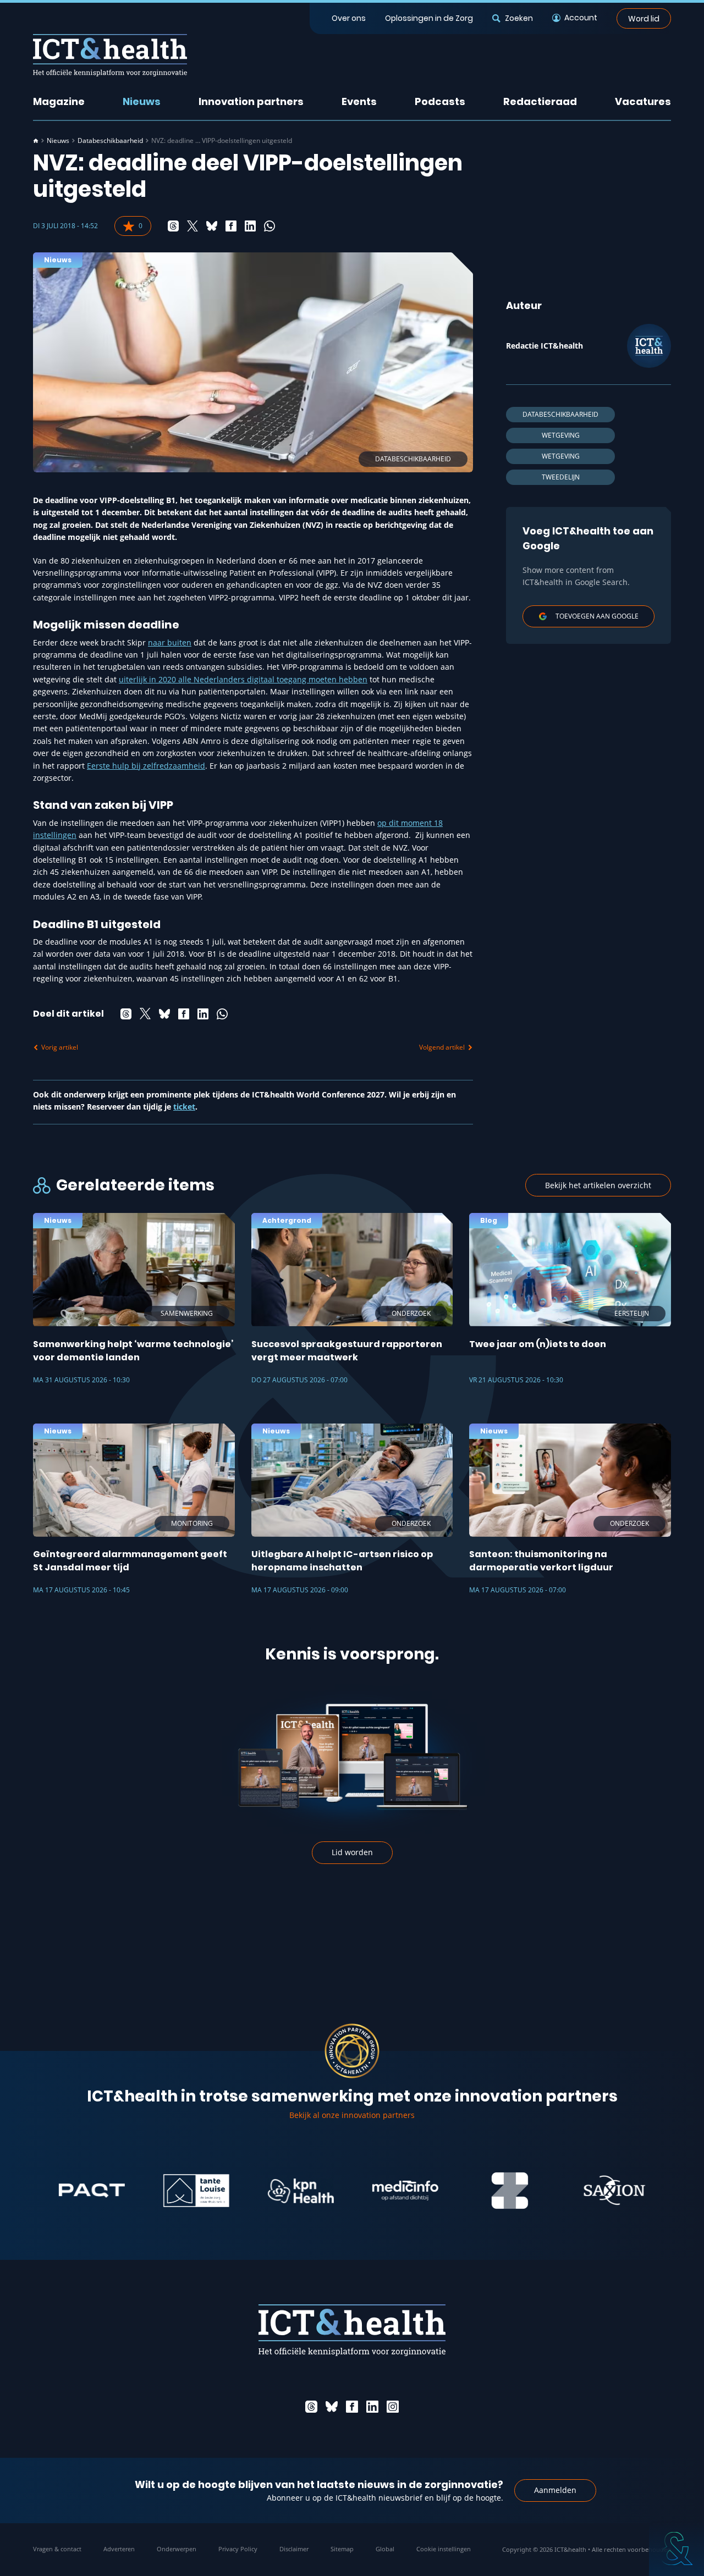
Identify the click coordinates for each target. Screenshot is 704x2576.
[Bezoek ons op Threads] (311, 2407)
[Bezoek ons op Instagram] (393, 2407)
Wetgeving (561, 435)
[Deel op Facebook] (231, 226)
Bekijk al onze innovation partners (352, 2115)
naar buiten (170, 642)
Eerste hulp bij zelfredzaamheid (146, 766)
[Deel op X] (193, 226)
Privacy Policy (238, 2549)
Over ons (349, 18)
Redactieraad (540, 101)
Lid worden (352, 1852)
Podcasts (440, 101)
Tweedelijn (561, 477)
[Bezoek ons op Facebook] (352, 2407)
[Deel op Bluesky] (212, 226)
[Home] (36, 141)
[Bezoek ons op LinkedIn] (372, 2407)
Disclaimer (294, 2549)
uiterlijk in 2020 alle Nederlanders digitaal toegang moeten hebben (243, 679)
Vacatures (643, 101)
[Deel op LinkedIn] (250, 226)
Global (385, 2549)
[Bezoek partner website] (40, 2191)
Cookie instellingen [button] (444, 2549)
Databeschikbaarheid (110, 141)
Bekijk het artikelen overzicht (598, 1185)
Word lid (644, 18)
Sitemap (342, 2549)
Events (359, 101)
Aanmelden (555, 2490)
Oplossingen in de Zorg (429, 18)
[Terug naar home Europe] (110, 55)
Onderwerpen (177, 2549)
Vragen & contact (57, 2549)
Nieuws (142, 101)
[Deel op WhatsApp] (269, 226)
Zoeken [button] (519, 18)
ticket (184, 1107)
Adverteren (119, 2549)
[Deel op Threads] (173, 226)
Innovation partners (251, 101)
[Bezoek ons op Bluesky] (332, 2407)
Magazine (59, 101)
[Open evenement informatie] (676, 2549)
